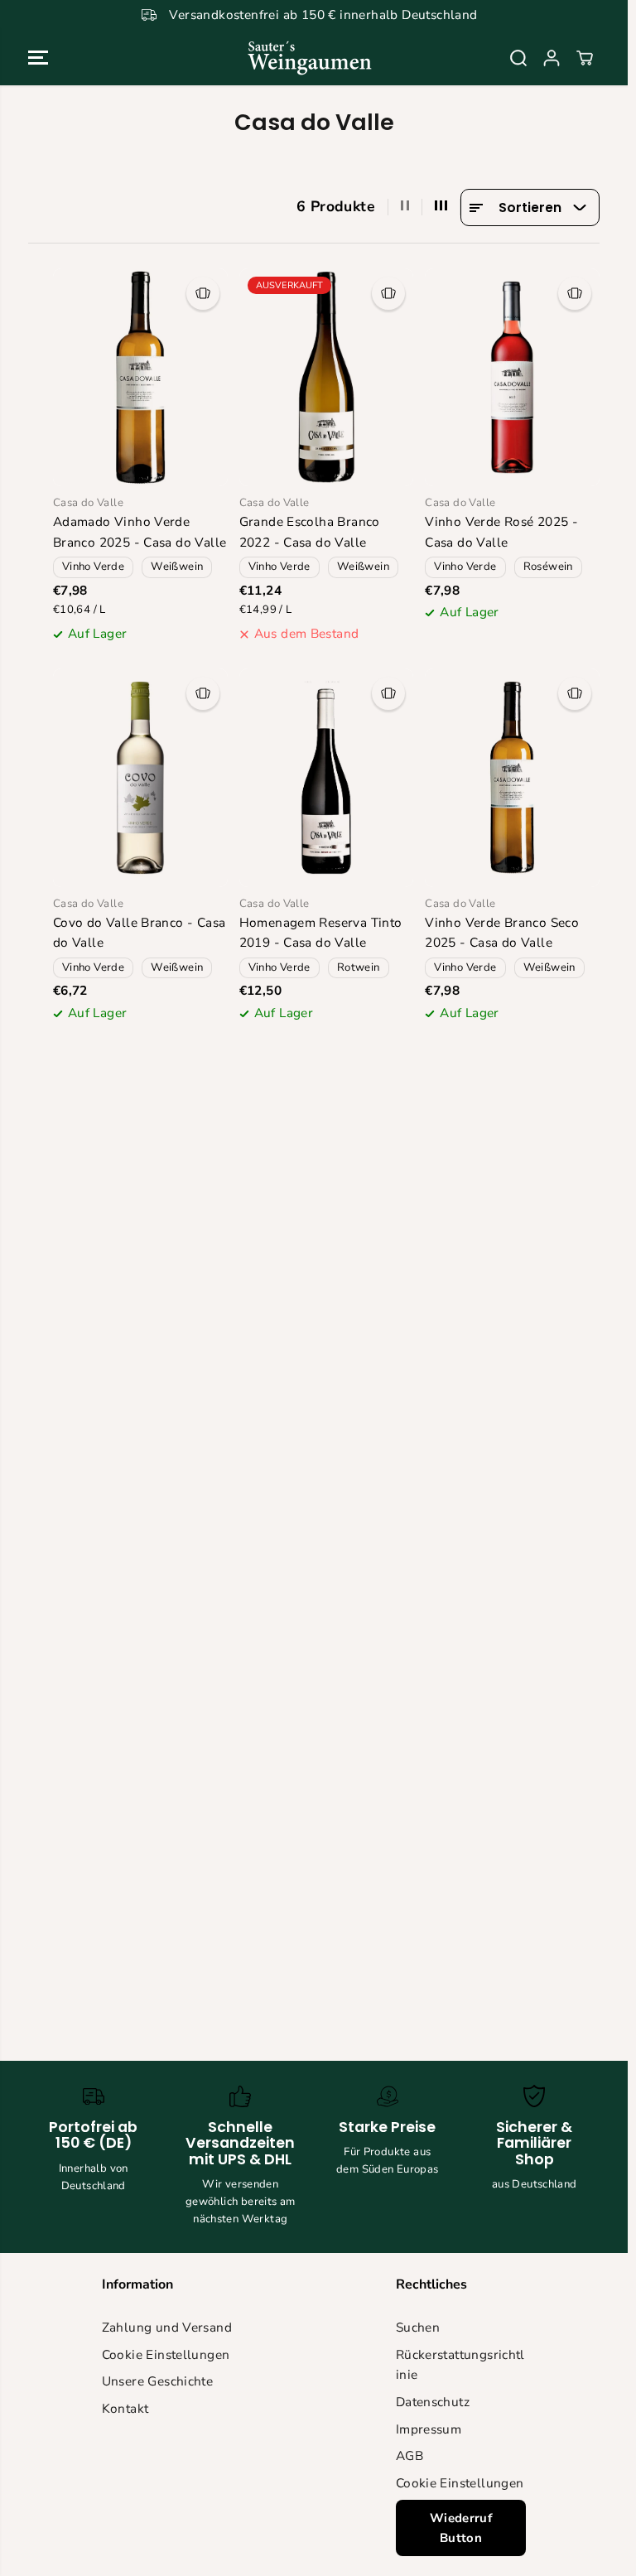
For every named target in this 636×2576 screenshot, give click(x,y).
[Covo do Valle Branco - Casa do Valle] (140, 777)
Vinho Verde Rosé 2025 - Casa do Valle (501, 532)
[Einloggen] (552, 58)
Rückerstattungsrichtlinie (460, 2365)
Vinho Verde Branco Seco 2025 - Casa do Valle (502, 933)
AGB (410, 2455)
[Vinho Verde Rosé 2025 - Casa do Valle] (512, 377)
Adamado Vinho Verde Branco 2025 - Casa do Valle (140, 532)
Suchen (418, 2327)
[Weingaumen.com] (310, 58)
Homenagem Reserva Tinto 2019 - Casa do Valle (321, 933)
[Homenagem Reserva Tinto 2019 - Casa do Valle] (327, 777)
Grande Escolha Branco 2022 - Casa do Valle (310, 532)
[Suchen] (518, 58)
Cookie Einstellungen (166, 2354)
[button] (38, 58)
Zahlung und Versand (167, 2327)
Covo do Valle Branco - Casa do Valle (139, 933)
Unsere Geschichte (158, 2381)
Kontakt (125, 2408)
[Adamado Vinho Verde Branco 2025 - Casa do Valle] (140, 377)
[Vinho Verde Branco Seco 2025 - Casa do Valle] (512, 777)
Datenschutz (433, 2402)
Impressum (429, 2429)
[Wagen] (585, 58)
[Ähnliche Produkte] (203, 293)
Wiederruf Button (461, 2528)
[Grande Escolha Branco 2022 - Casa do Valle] (327, 377)
